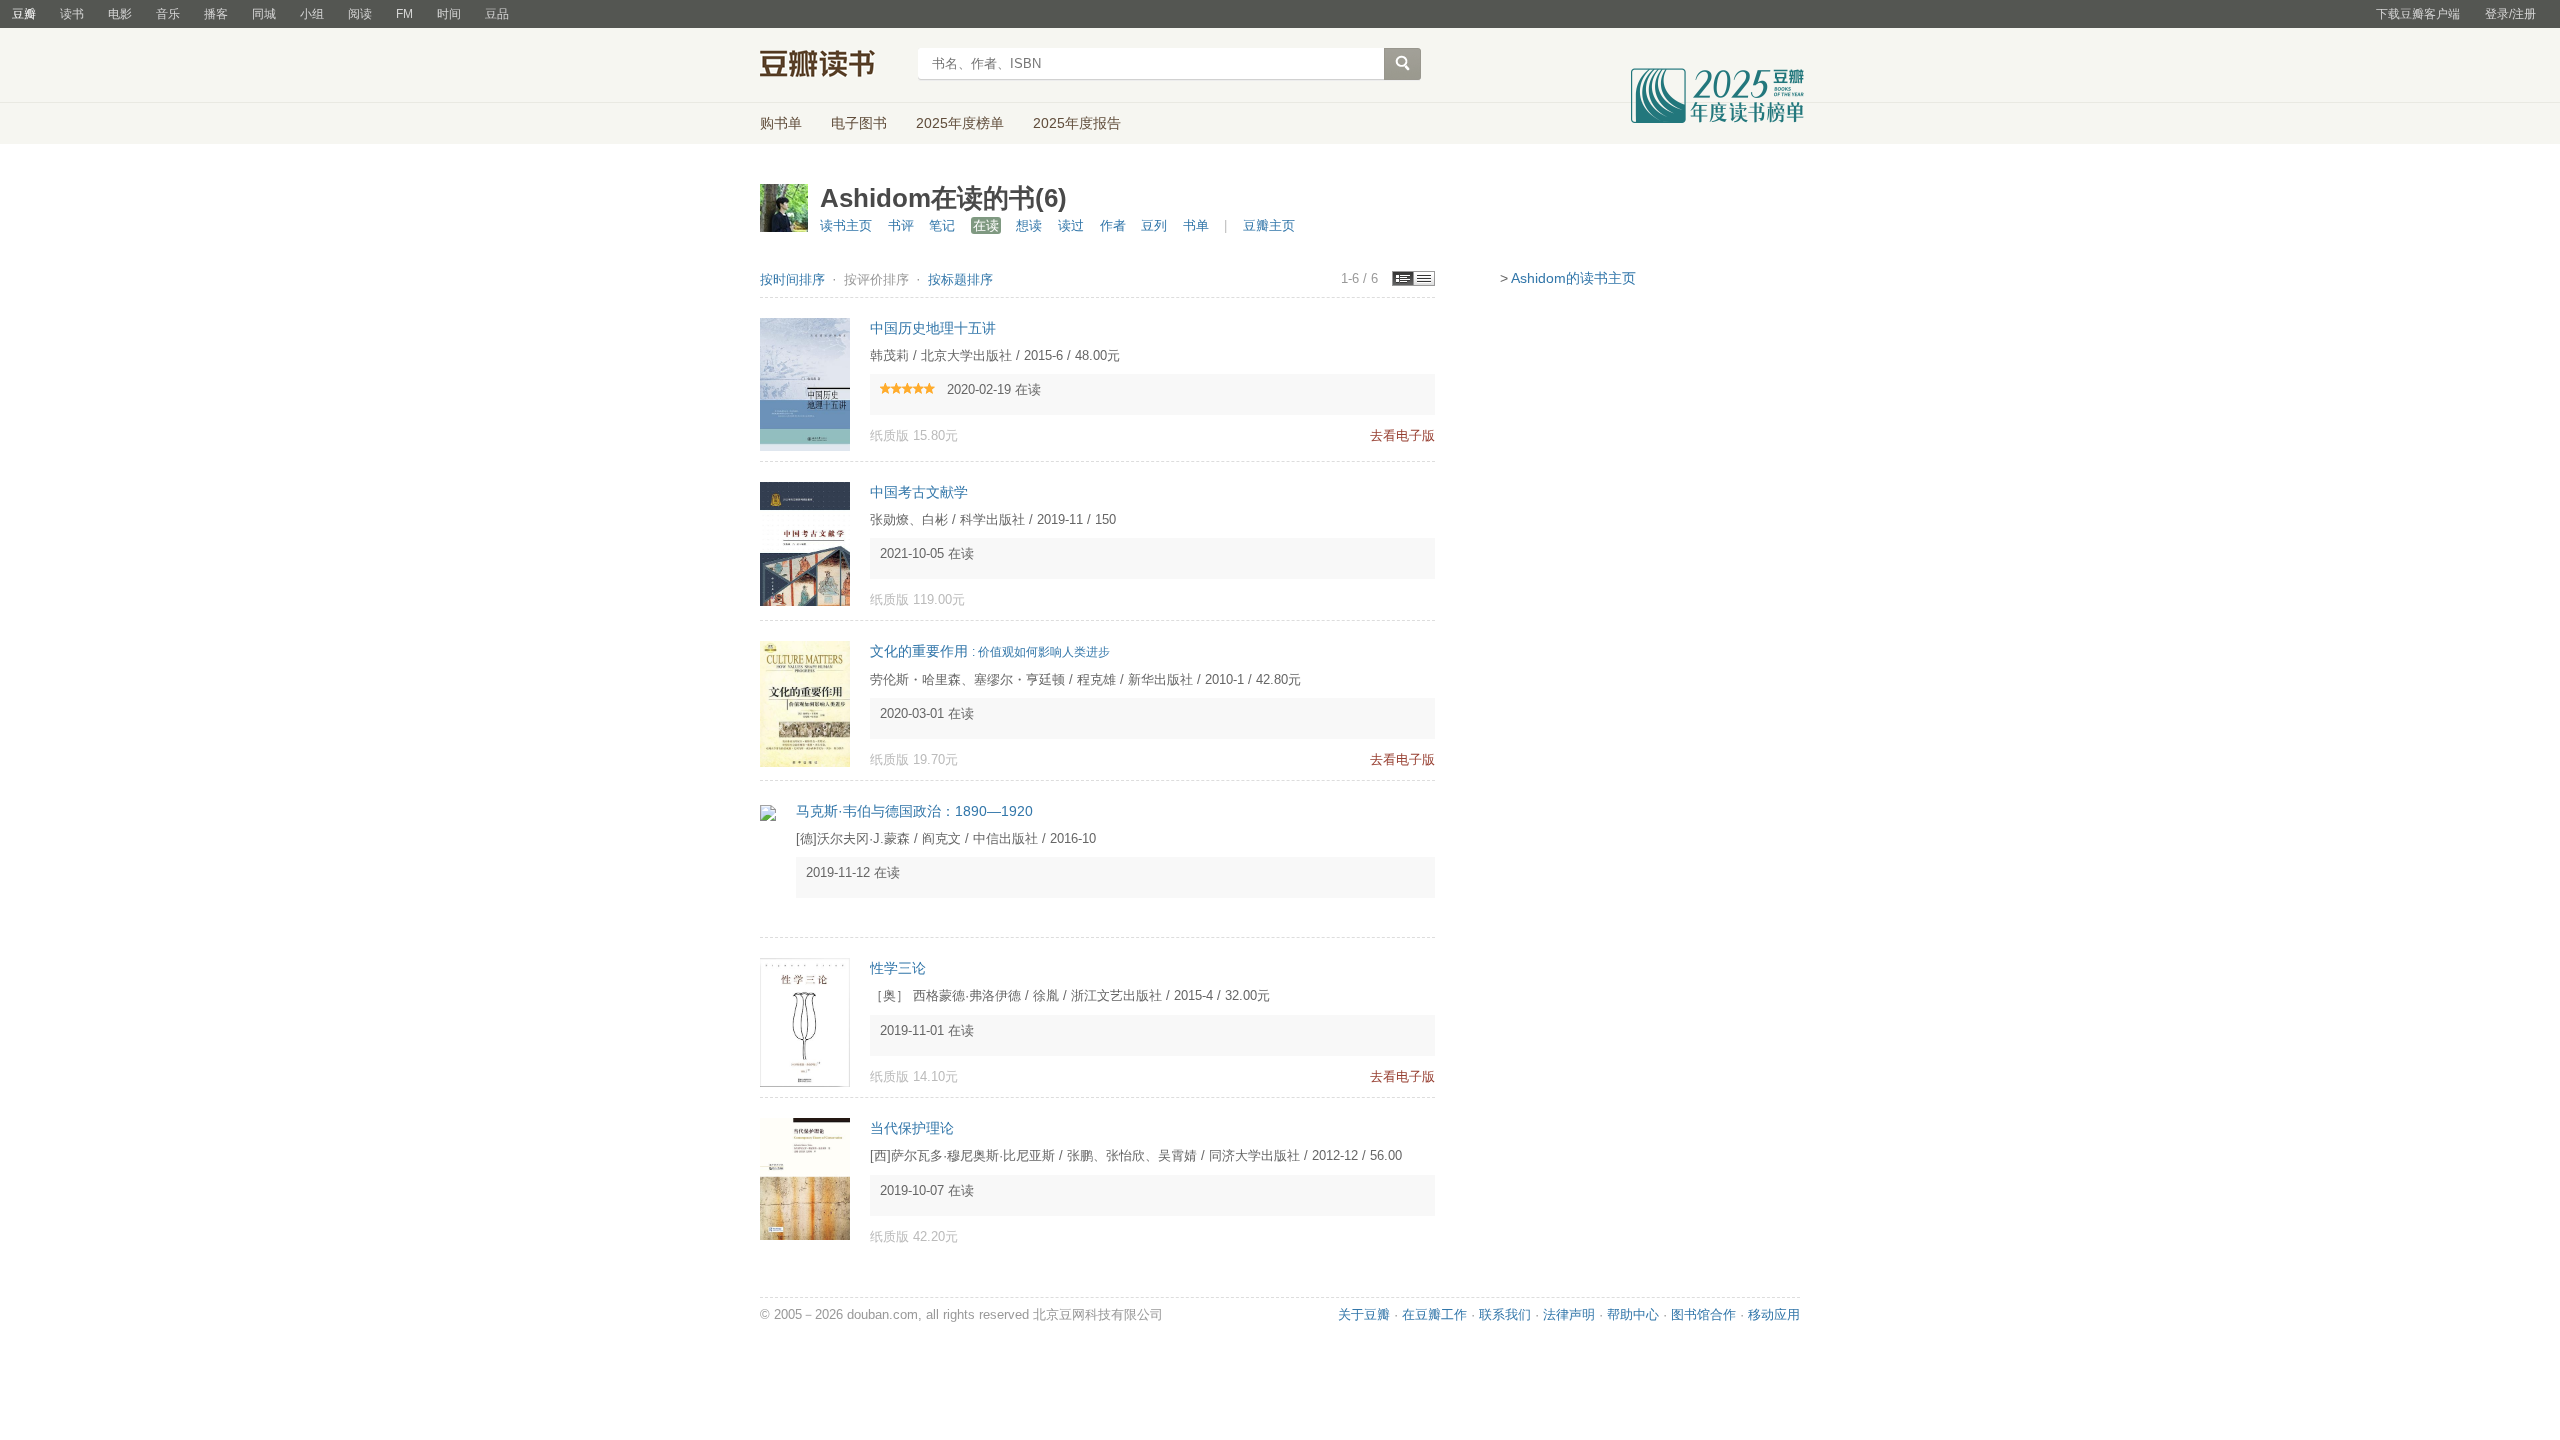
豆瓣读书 (832, 66)
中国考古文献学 (919, 492)
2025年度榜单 (960, 123)
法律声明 (1569, 1314)
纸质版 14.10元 (914, 1076)
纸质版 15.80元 (914, 435)
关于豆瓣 (1364, 1314)
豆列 (1154, 225)
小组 (312, 14)
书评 (901, 225)
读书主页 (846, 225)
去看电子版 (1402, 435)
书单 (1196, 225)
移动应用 (1774, 1314)
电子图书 (859, 123)
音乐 (168, 14)
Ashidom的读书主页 (1573, 278)
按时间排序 (794, 279)
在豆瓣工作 (1434, 1314)
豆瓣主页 (1269, 225)
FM (404, 14)
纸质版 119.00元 (917, 599)
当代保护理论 (912, 1128)
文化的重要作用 (990, 651)
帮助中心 (1633, 1314)
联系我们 (1505, 1314)
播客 (216, 14)
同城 (264, 14)
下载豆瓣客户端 (2418, 14)
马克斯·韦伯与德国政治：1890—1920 (914, 811)
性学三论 (898, 968)
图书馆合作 (1703, 1314)
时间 (449, 14)
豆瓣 (24, 14)
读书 (72, 14)
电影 (120, 14)
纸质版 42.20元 (914, 1236)
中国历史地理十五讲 (933, 328)
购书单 (781, 123)
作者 (1113, 225)
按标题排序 (960, 279)
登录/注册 (2510, 14)
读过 (1071, 225)
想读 (1029, 225)
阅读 (360, 14)
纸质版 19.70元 (914, 759)
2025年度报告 (1077, 123)
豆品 (497, 14)
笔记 (942, 225)
